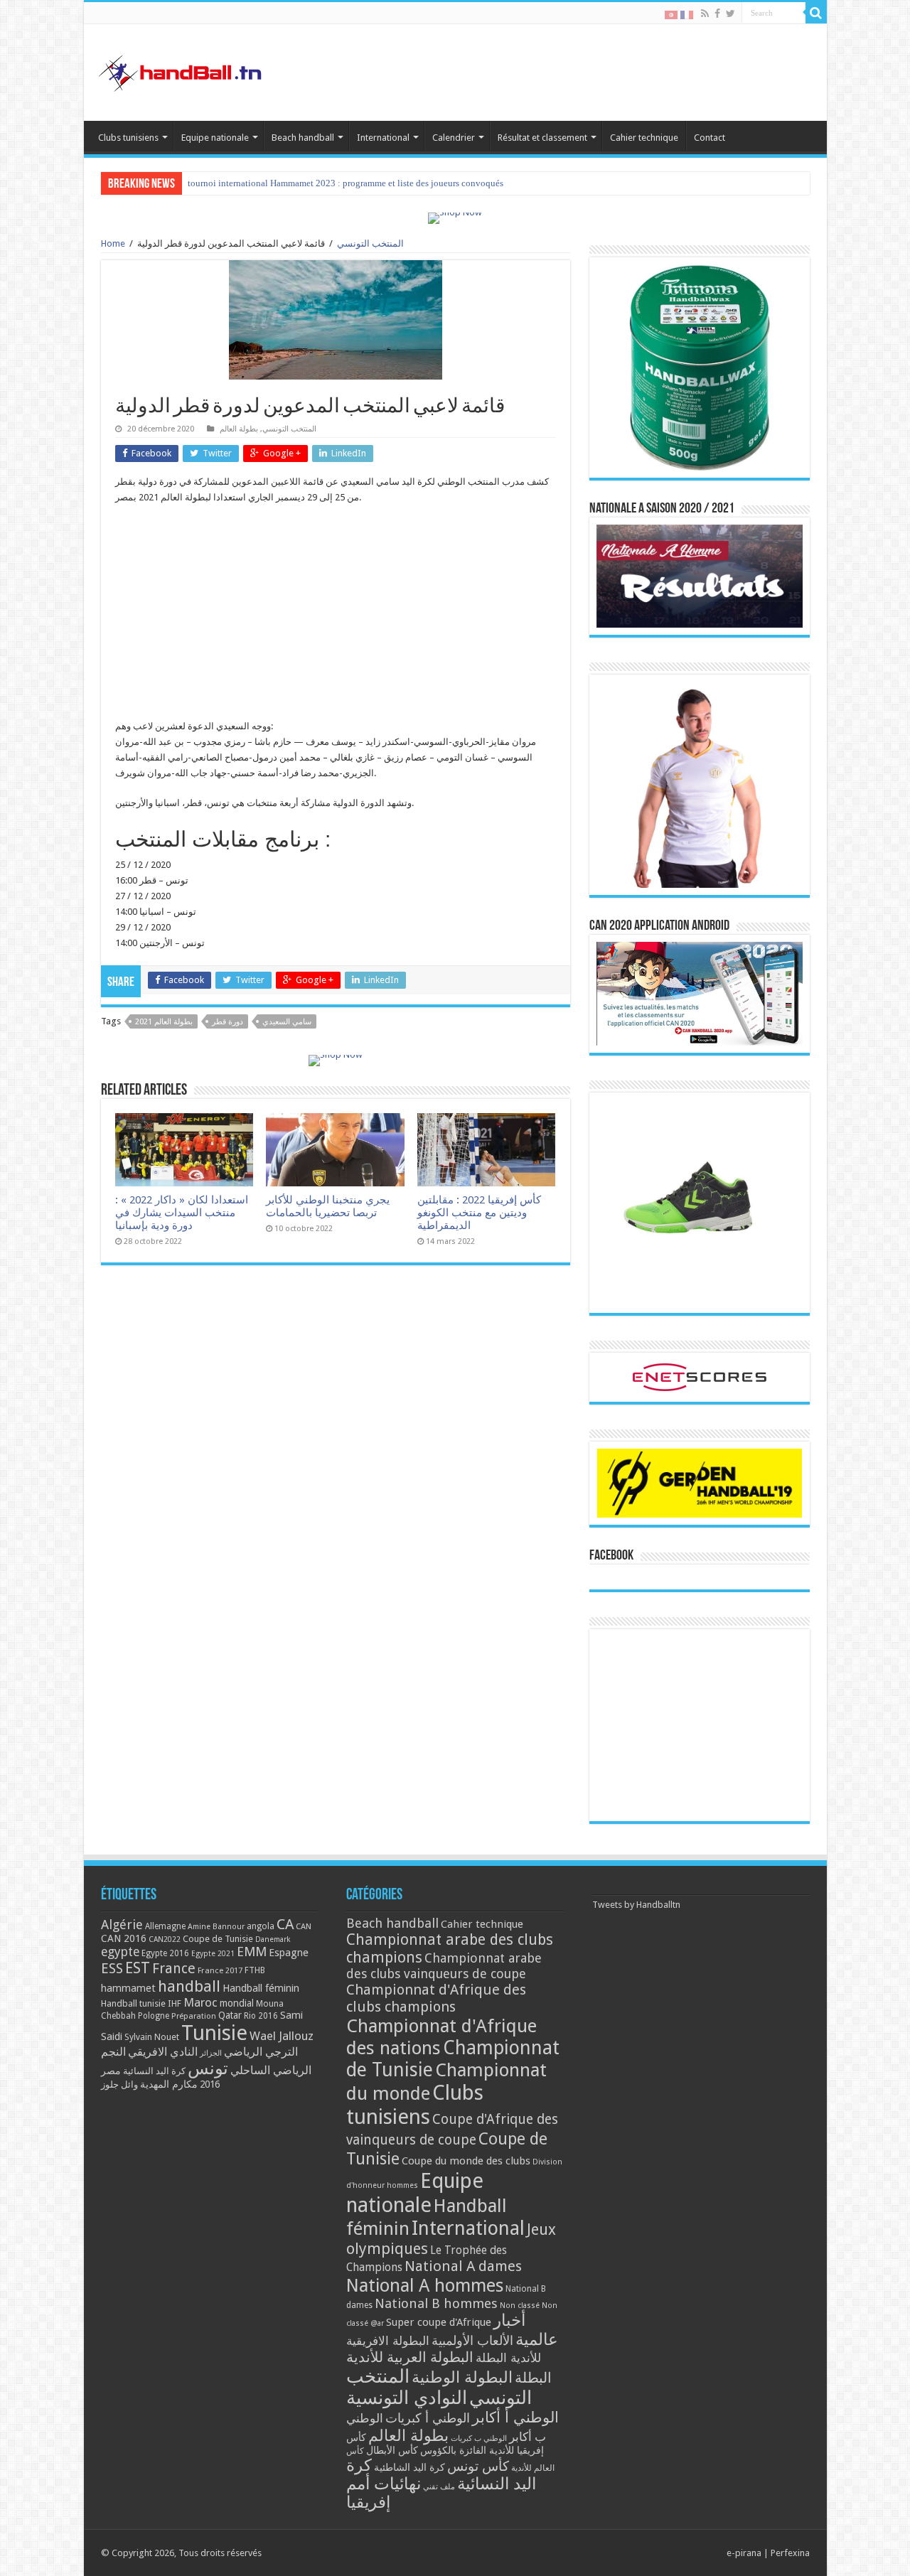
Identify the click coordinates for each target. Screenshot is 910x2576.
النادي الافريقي (163, 2052)
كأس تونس (478, 2466)
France (174, 1969)
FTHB (255, 1970)
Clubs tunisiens (128, 138)
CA (285, 1924)
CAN (304, 1926)
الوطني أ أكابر (515, 2417)
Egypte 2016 (165, 1953)
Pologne (154, 2016)
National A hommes (425, 2285)
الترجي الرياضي (261, 2052)
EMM (252, 1952)
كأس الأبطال (392, 2450)
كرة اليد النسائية (154, 2071)
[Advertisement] (336, 619)
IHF (175, 2003)
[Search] (816, 13)
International (383, 138)
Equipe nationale (215, 138)
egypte (120, 1952)
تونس (208, 2068)
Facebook (611, 1556)
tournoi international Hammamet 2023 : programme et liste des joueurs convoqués (346, 183)
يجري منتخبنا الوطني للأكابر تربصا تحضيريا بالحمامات (328, 1206)
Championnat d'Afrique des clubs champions (436, 1998)
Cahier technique (644, 138)
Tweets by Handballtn (636, 1905)
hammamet (128, 1988)
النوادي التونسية (407, 2398)
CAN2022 (165, 1939)
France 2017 (220, 1970)
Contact (710, 138)
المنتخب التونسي (370, 243)
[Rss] (705, 14)
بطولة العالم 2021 (164, 1022)
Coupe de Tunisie (218, 1939)
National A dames (463, 2266)
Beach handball (303, 138)
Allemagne (165, 1926)
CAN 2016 (124, 1938)
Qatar (230, 2015)
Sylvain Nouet (152, 2037)
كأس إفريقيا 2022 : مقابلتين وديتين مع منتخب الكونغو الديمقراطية (479, 1213)
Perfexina (790, 2553)
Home (113, 243)
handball (189, 1986)
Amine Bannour (216, 1927)
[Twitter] (730, 14)
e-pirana (744, 2553)
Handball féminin (261, 1988)
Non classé (520, 2306)
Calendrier (454, 138)
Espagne (289, 1952)
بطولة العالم (239, 429)
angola (261, 1926)
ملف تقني (439, 2487)
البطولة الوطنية (462, 2377)
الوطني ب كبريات (479, 2438)
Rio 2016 (261, 2016)
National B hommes (436, 2303)
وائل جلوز (119, 2084)
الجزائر (211, 2053)
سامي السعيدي (287, 1022)
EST (138, 1968)
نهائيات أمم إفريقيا (384, 2493)
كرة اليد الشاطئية (409, 2467)
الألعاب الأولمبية (472, 2340)
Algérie (122, 1925)
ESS (112, 1969)
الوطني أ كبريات (428, 2418)
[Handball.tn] (182, 70)
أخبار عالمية (526, 2330)
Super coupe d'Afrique (439, 2322)
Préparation (194, 2016)
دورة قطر (227, 1022)
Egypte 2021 (213, 1954)
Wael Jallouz (282, 2036)
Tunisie (214, 2033)
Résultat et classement (542, 138)
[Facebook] (717, 14)
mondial (237, 2003)
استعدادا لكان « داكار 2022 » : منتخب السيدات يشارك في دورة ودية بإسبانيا (182, 1213)
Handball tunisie (133, 2003)
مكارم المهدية (169, 2084)
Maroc (200, 2002)
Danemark (273, 1939)
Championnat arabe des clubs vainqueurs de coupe (444, 1966)
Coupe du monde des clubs (466, 2161)
